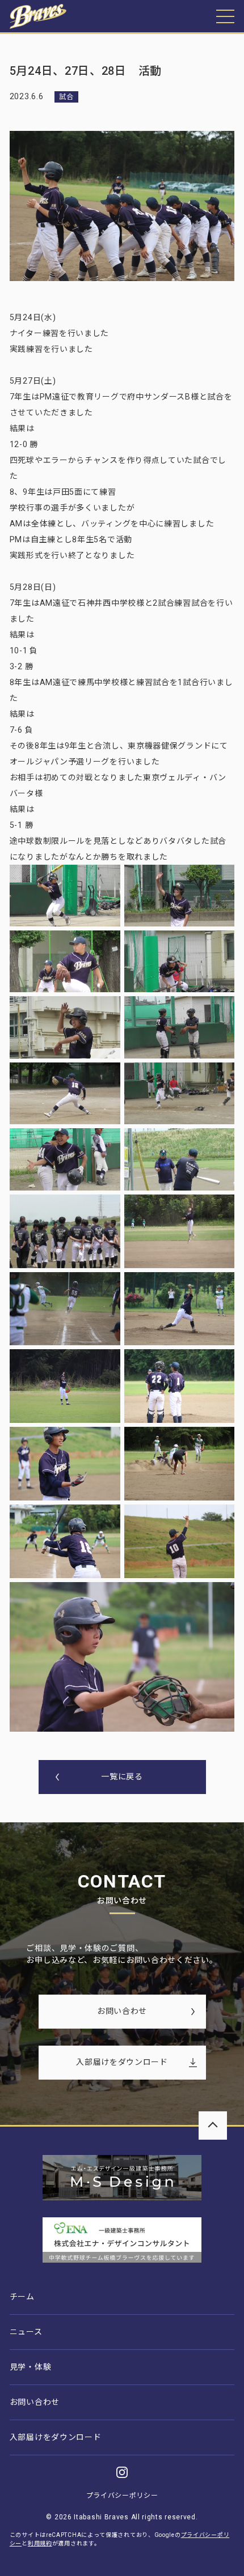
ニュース (26, 2332)
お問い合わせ (122, 2011)
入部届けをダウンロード (122, 2062)
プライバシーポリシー (122, 2496)
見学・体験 (31, 2367)
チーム (22, 2297)
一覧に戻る (122, 1776)
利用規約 (40, 2543)
